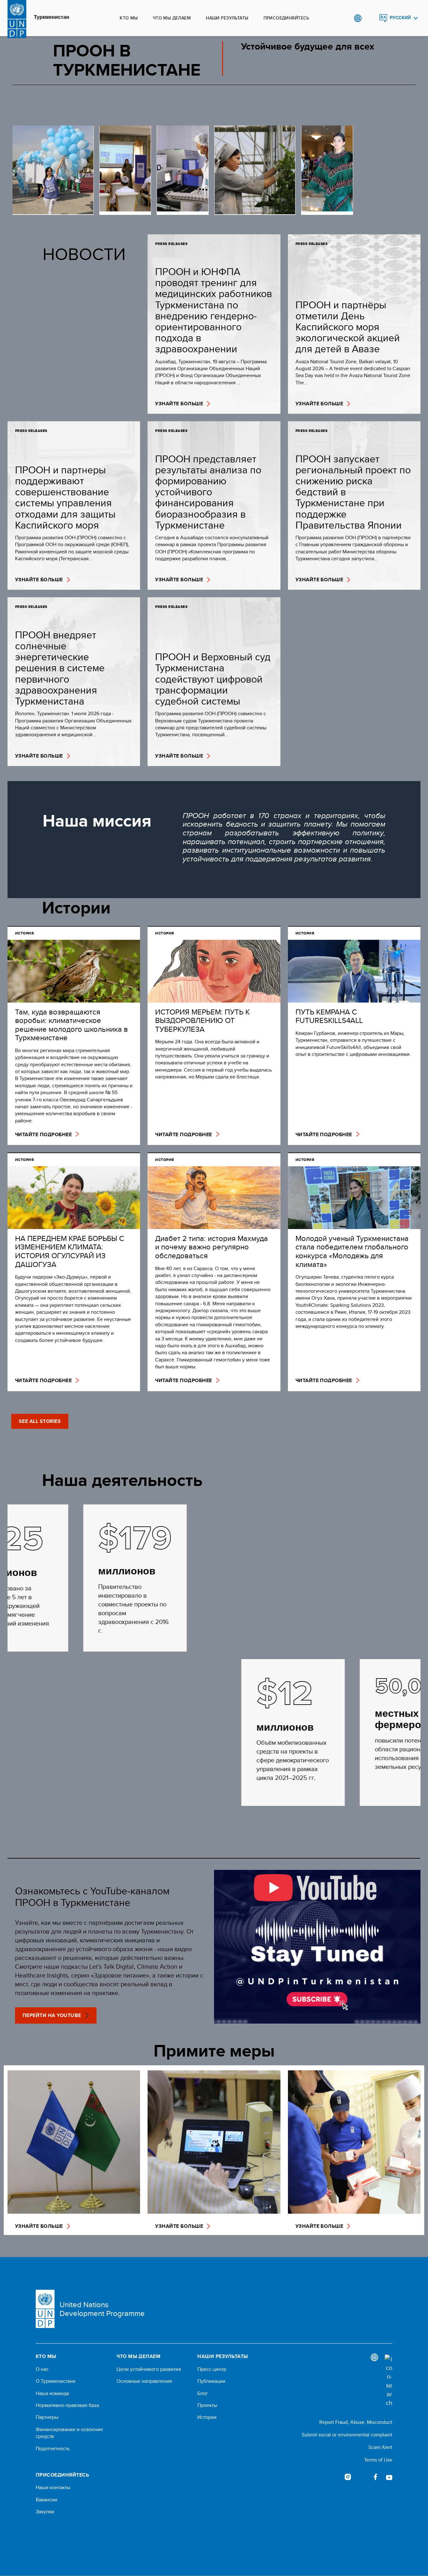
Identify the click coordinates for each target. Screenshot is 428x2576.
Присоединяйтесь (286, 18)
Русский (400, 18)
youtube (389, 2477)
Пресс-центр (212, 2369)
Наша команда (52, 2393)
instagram (348, 2477)
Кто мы (129, 18)
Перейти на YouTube (52, 2015)
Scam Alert (380, 2447)
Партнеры (47, 2417)
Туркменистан (52, 17)
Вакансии (47, 2500)
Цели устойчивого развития (149, 2369)
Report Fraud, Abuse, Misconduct (356, 2422)
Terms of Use (378, 2460)
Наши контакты (53, 2488)
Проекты (207, 2405)
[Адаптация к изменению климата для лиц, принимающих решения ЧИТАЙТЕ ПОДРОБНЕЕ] (255, 170)
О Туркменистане (56, 2381)
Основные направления (144, 2381)
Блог (203, 2393)
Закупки (45, 2512)
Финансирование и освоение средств (69, 2433)
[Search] (389, 2381)
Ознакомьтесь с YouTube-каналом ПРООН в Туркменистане (92, 1896)
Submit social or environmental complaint (347, 2435)
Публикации (211, 2381)
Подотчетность (53, 2449)
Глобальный (358, 18)
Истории (207, 2417)
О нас (42, 2369)
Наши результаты (227, 18)
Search (371, 18)
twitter (362, 2477)
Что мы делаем (172, 18)
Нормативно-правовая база (67, 2405)
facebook (375, 2477)
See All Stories (40, 1421)
